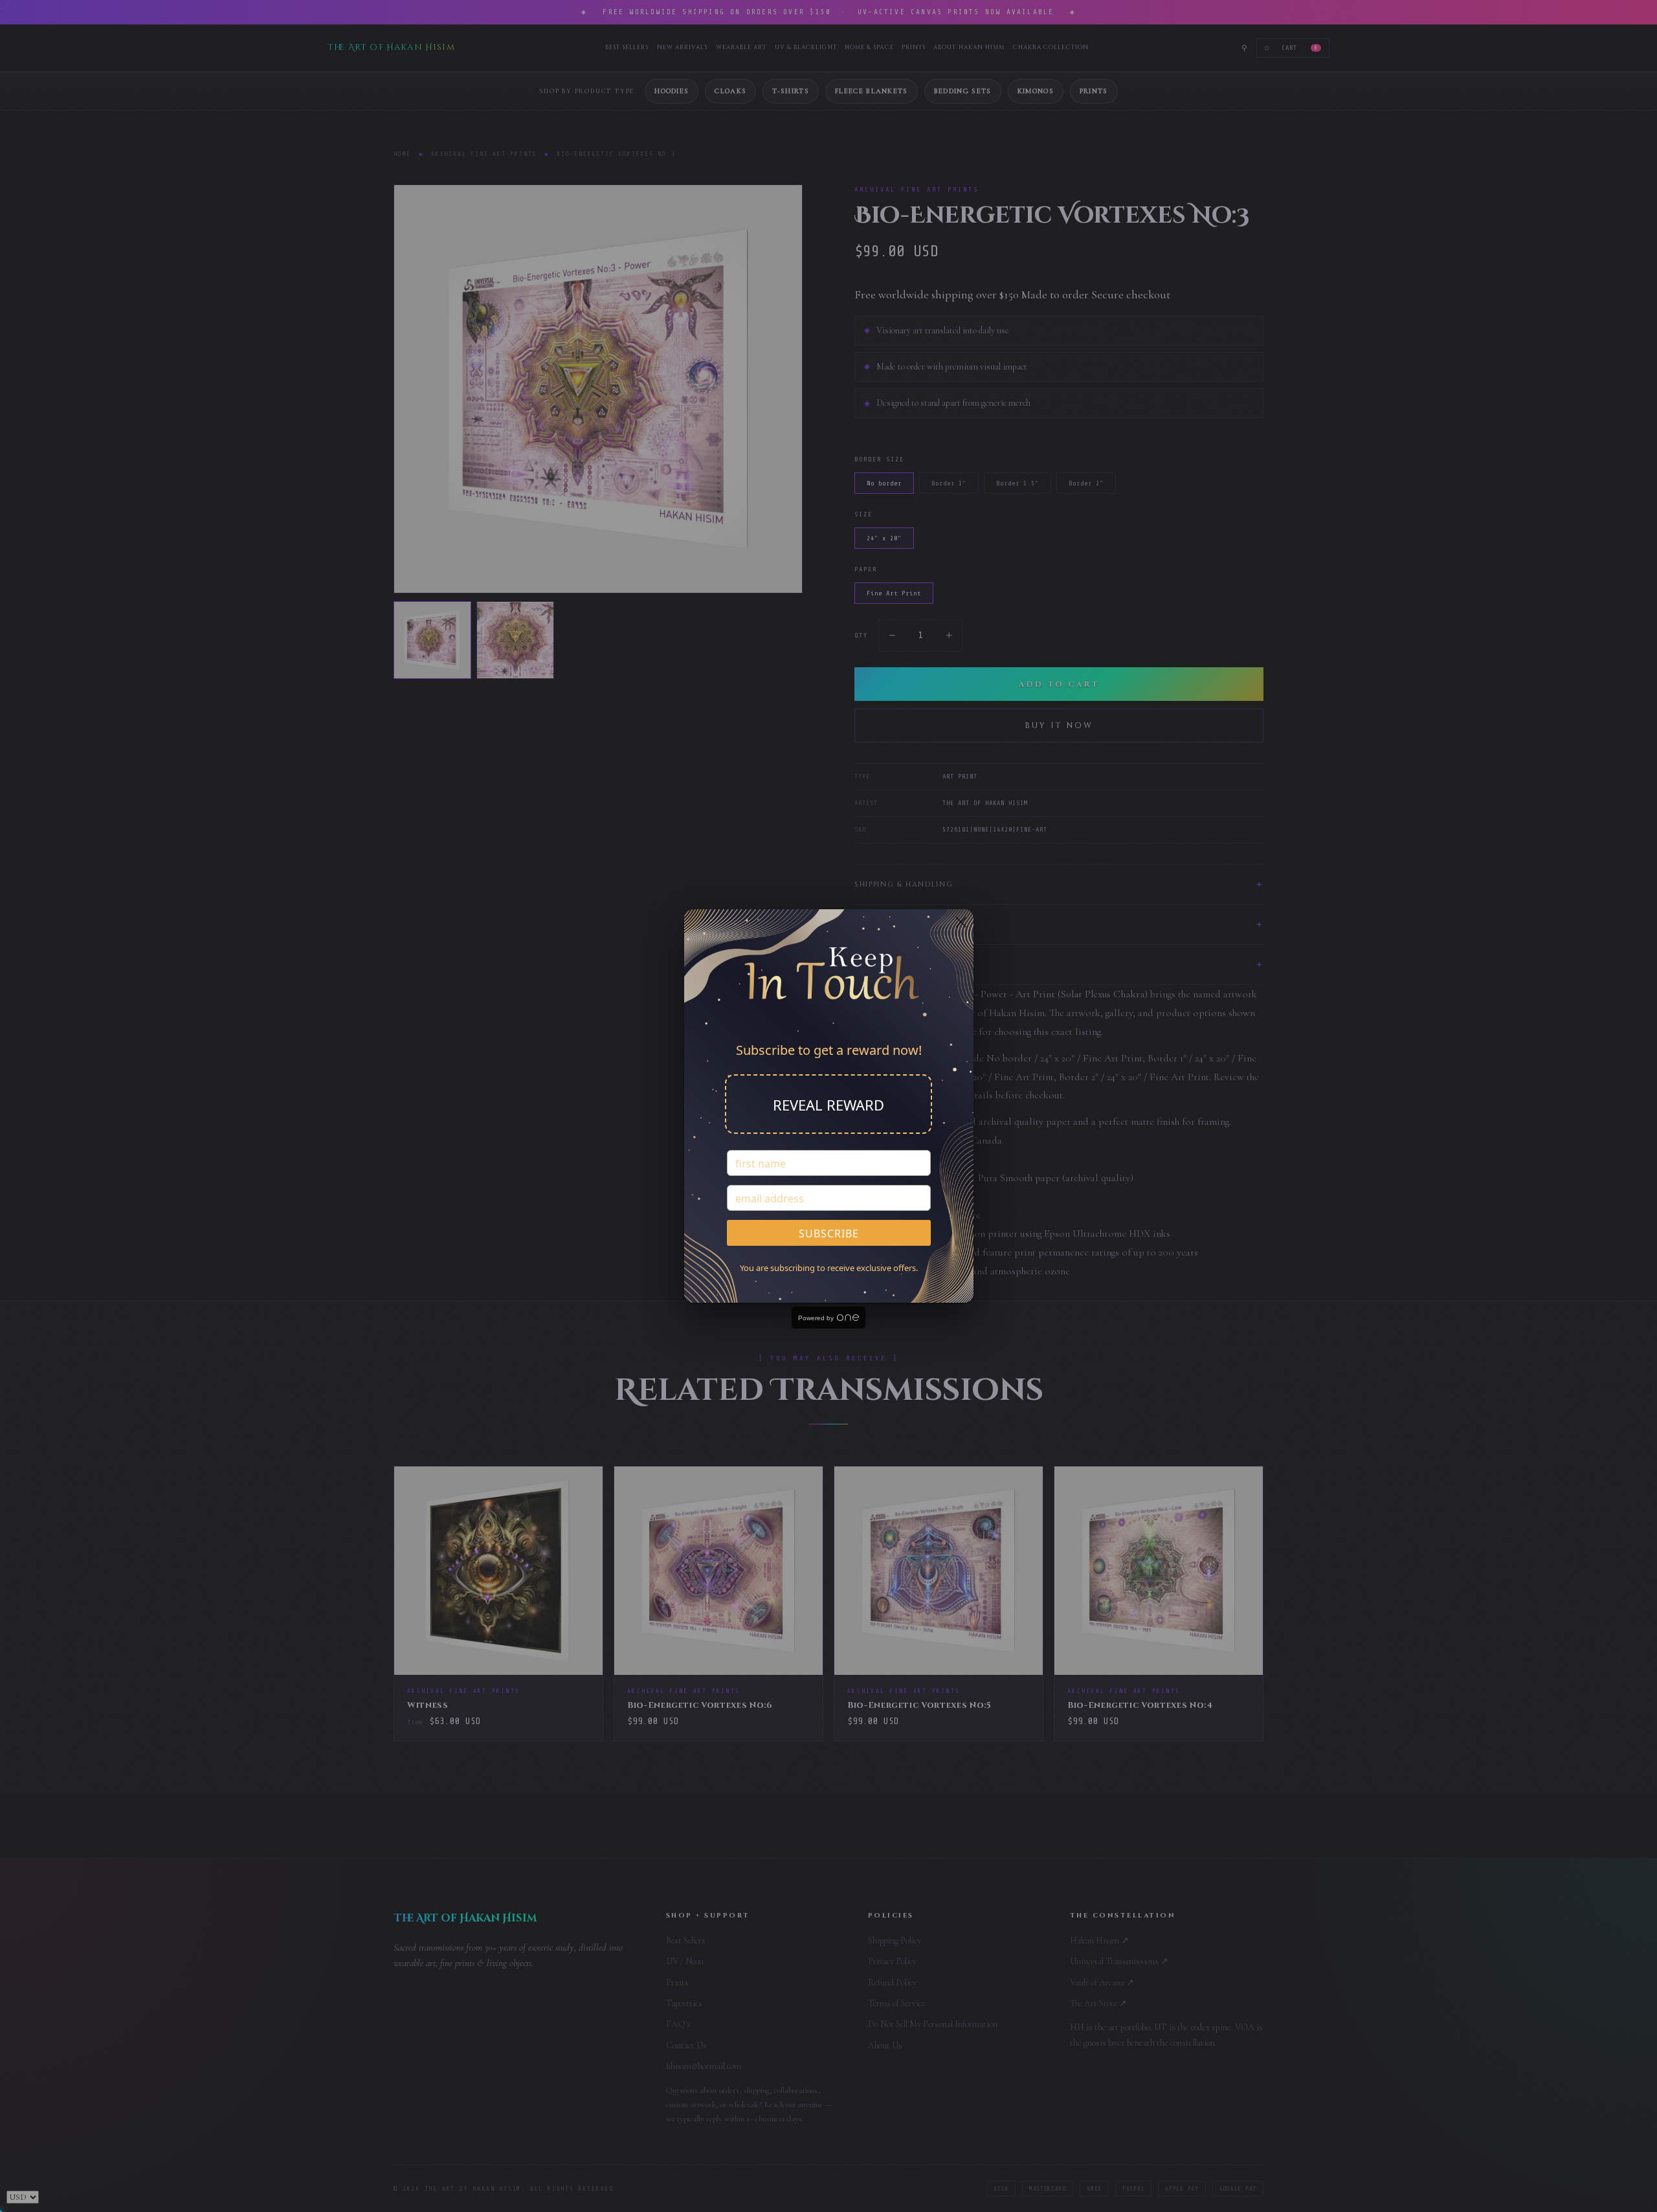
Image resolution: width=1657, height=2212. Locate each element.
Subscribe (829, 1233)
